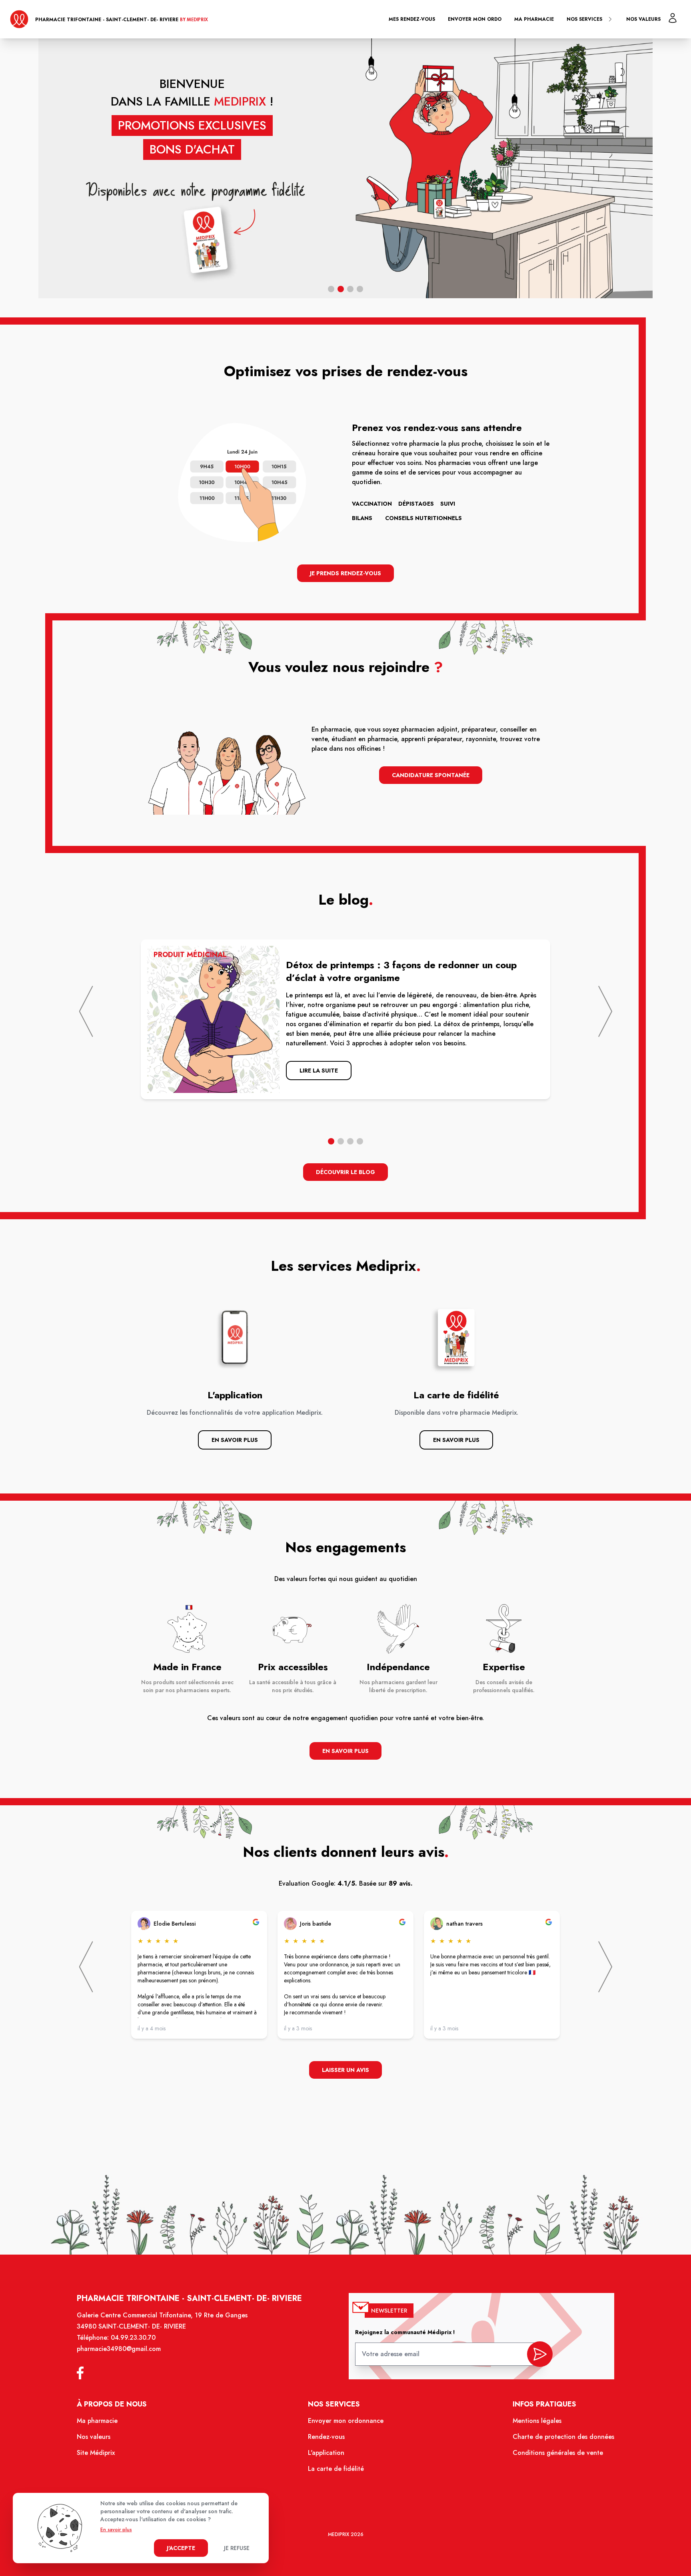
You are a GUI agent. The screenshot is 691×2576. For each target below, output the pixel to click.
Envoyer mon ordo (475, 19)
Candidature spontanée (431, 775)
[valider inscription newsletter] (540, 2354)
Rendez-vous (326, 2437)
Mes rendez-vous (412, 19)
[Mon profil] (673, 18)
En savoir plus (235, 1440)
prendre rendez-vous (474, 234)
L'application (326, 2453)
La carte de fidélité (336, 2469)
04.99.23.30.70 (133, 2338)
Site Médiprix (96, 2453)
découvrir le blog (345, 1172)
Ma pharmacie (534, 19)
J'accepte (181, 2548)
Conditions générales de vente (558, 2453)
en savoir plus (345, 1751)
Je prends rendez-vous (345, 573)
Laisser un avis (345, 2070)
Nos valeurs (643, 19)
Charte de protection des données (563, 2437)
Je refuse (237, 2548)
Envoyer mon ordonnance (346, 2421)
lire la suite (319, 1071)
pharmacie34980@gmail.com (119, 2349)
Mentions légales (537, 2421)
